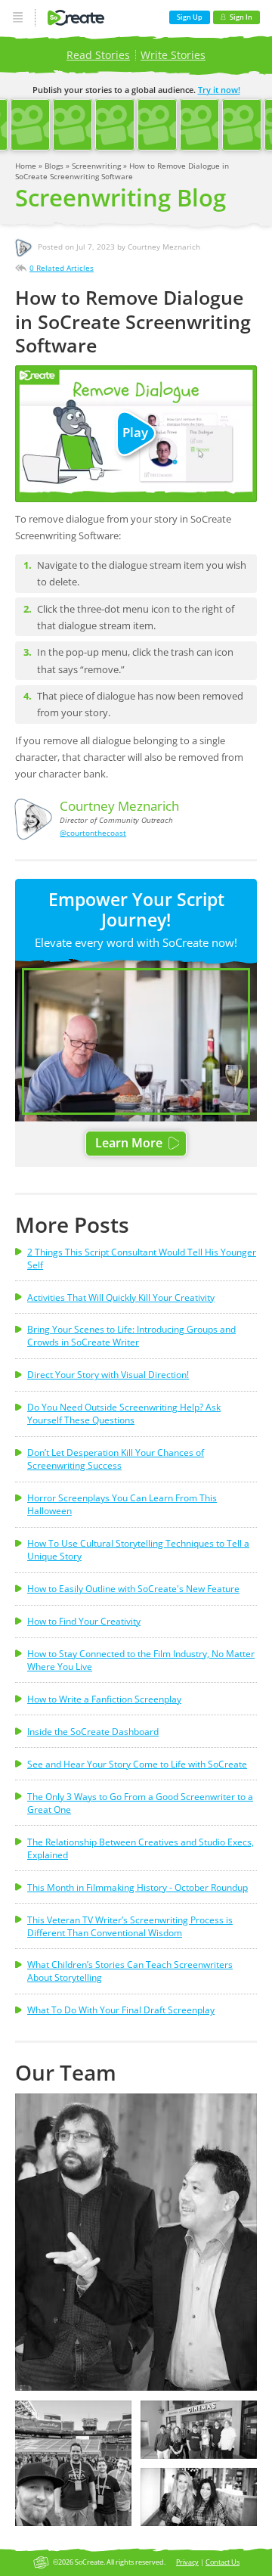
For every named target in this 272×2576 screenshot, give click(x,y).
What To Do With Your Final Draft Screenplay (121, 2010)
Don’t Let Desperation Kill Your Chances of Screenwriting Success (116, 1459)
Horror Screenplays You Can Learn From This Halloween (122, 1504)
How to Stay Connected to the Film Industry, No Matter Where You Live (141, 1660)
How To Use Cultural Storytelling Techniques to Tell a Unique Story (138, 1550)
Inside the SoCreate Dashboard (93, 1732)
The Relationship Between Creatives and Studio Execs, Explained (141, 1848)
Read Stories (98, 55)
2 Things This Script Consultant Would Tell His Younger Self (142, 1259)
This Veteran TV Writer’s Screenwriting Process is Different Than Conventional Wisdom (130, 1926)
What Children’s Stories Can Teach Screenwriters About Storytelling (130, 1971)
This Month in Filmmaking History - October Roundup (138, 1887)
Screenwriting (97, 166)
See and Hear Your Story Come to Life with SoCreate (137, 1764)
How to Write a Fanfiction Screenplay (104, 1699)
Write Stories (173, 55)
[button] (136, 2242)
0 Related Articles (62, 268)
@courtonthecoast (93, 833)
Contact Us (223, 2562)
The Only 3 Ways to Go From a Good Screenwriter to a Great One (140, 1803)
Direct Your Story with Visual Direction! (108, 1375)
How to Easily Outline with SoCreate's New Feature (133, 1589)
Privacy (187, 2562)
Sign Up (190, 17)
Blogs (55, 166)
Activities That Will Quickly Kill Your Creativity (121, 1297)
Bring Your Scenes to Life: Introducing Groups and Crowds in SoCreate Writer (131, 1336)
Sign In (241, 17)
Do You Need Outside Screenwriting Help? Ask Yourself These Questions (124, 1414)
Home (27, 166)
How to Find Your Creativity (84, 1621)
